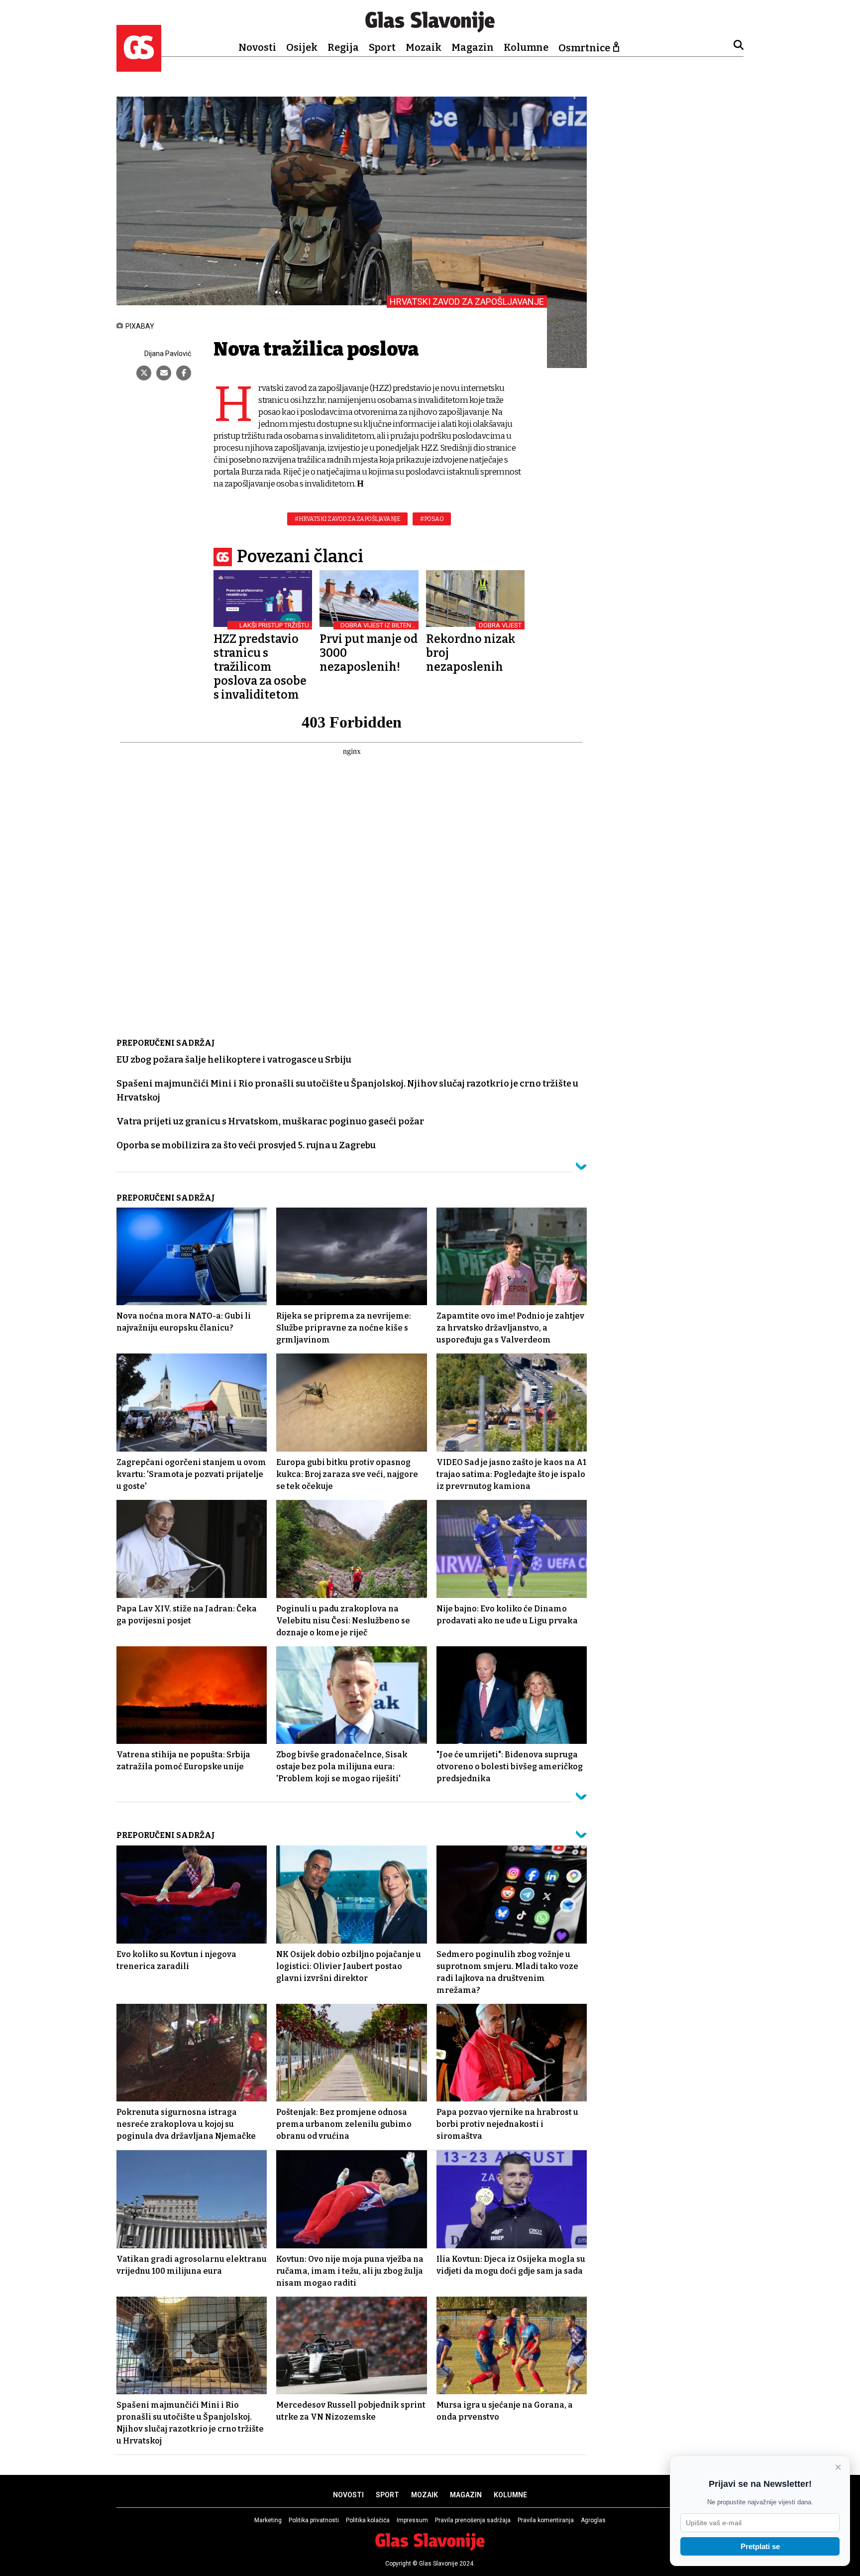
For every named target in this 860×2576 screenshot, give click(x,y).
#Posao (432, 519)
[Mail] (164, 373)
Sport (382, 47)
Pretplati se (760, 2546)
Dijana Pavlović (168, 354)
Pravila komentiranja (546, 2520)
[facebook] (184, 373)
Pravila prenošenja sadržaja (473, 2520)
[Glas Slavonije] (139, 67)
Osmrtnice (584, 48)
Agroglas (593, 2520)
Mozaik (424, 47)
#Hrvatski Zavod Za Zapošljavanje (347, 519)
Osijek (302, 47)
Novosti (257, 47)
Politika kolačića (368, 2520)
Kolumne (526, 47)
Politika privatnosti (314, 2520)
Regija (343, 47)
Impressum (412, 2520)
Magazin (473, 47)
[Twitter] (144, 373)
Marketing (268, 2520)
